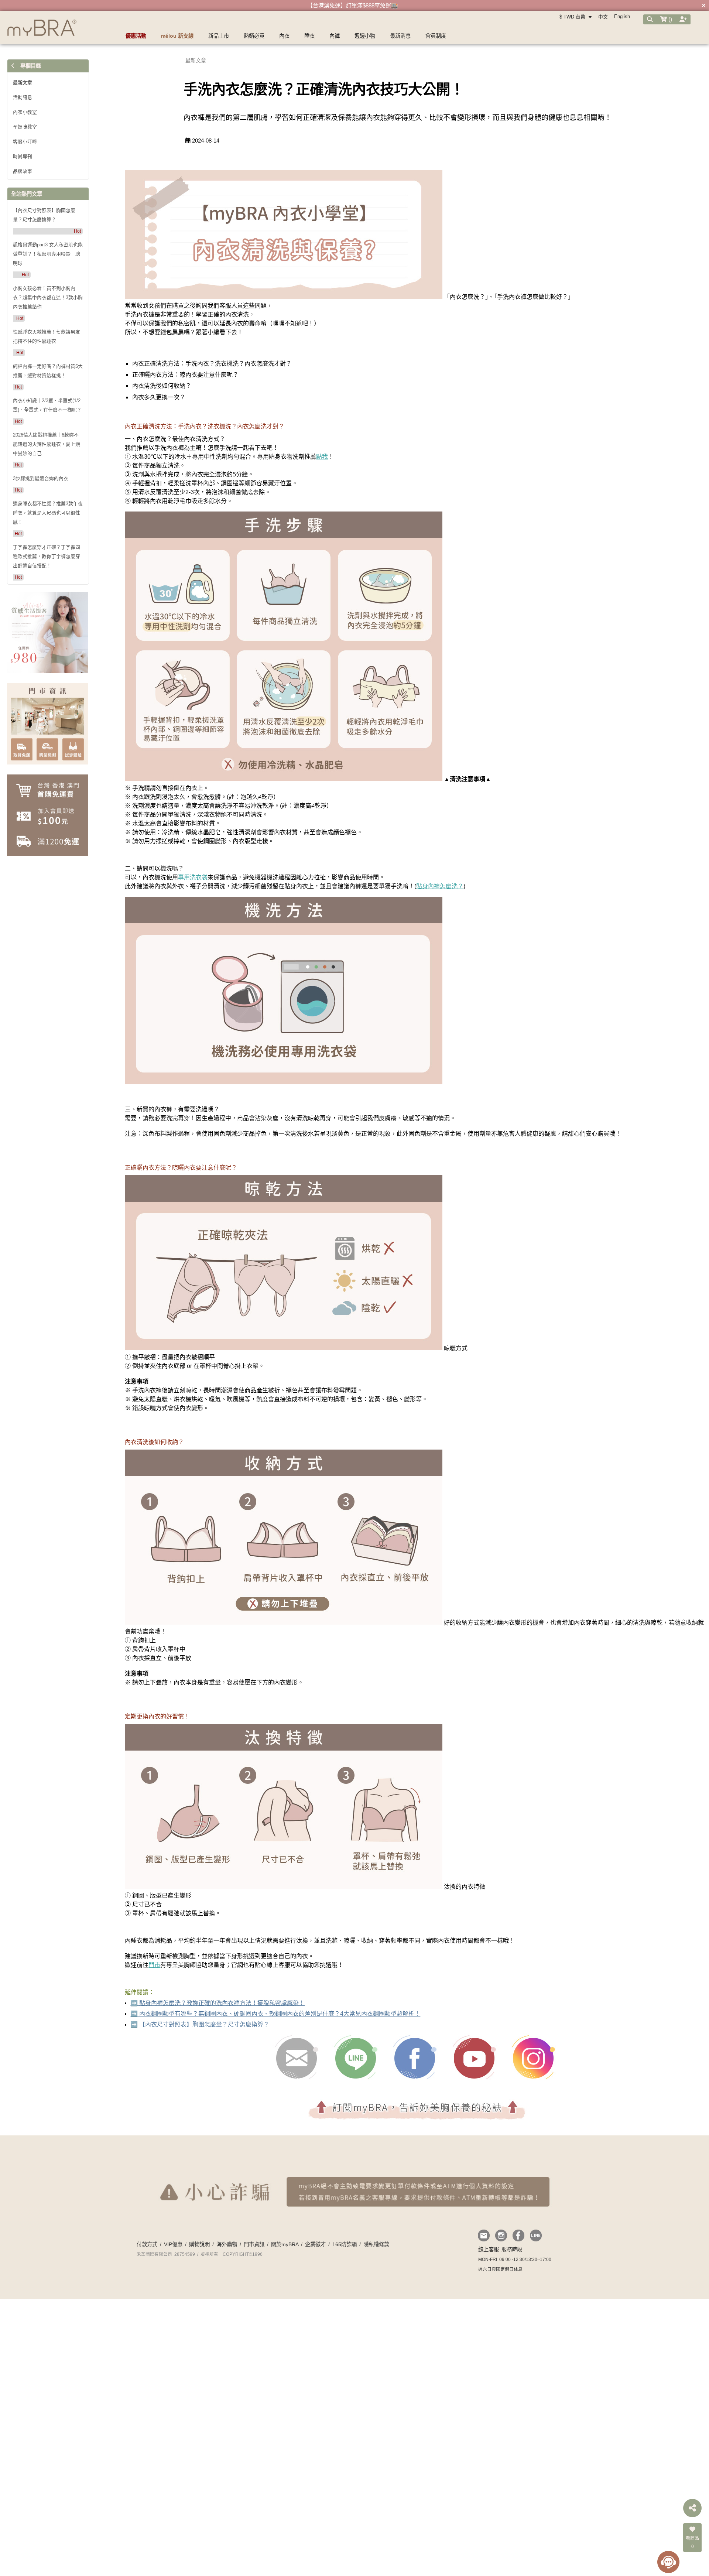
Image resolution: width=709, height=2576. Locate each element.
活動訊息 (23, 97)
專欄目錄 (30, 66)
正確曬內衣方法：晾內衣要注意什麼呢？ (185, 375)
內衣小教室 (25, 112)
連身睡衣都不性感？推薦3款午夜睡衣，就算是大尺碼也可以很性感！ (48, 513)
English (622, 16)
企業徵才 (315, 2265)
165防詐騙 (345, 2265)
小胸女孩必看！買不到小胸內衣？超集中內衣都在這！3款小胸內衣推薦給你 (48, 297)
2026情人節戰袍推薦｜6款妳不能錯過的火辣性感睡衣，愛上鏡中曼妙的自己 (47, 444)
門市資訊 (254, 2265)
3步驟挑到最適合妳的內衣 (41, 478)
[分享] (692, 2508)
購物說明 (199, 2265)
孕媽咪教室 (25, 127)
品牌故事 (23, 171)
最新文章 (23, 83)
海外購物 (227, 2265)
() (669, 19)
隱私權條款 (376, 2265)
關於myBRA (285, 2265)
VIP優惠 (173, 2265)
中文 (603, 17)
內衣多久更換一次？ (159, 397)
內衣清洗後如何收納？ (162, 386)
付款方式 (147, 2265)
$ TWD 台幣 (573, 17)
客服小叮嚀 (25, 142)
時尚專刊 (23, 156)
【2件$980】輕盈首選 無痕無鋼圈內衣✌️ (353, 5)
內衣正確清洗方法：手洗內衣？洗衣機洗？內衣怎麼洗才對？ (212, 364)
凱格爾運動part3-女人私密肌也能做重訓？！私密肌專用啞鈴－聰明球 (48, 254)
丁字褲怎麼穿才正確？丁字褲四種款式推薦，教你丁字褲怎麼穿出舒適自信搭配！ (47, 556)
